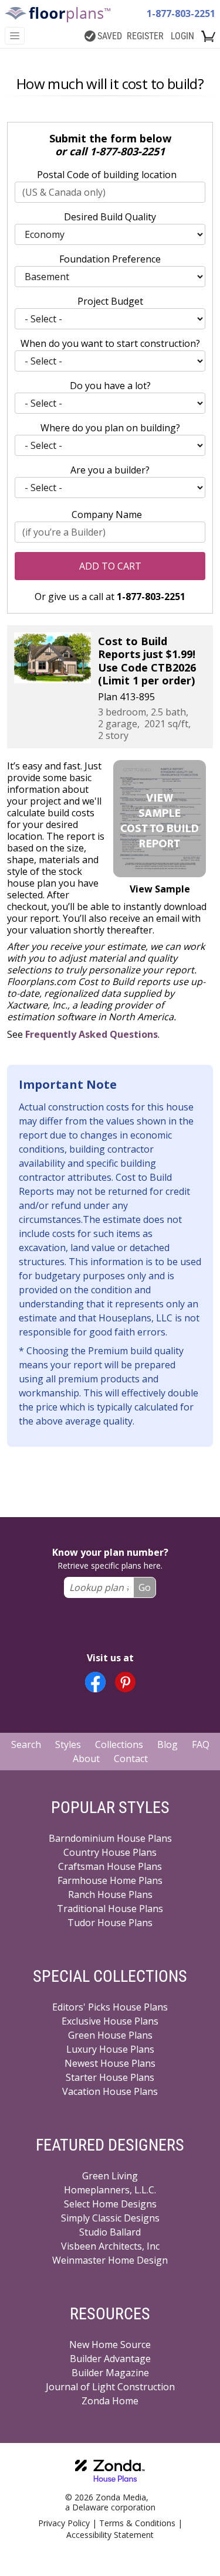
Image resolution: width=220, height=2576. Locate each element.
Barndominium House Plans (110, 1838)
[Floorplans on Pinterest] (125, 1682)
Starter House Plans (110, 2077)
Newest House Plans (110, 2063)
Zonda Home (110, 2401)
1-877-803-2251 (181, 13)
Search (26, 1744)
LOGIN (182, 36)
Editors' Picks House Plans (110, 2007)
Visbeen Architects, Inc (110, 2246)
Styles (68, 1744)
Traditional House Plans (110, 1909)
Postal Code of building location (107, 175)
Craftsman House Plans (110, 1866)
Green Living (110, 2176)
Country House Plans (110, 1852)
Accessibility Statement (110, 2535)
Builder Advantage (110, 2359)
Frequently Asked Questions (92, 1034)
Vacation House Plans (110, 2091)
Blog (167, 1744)
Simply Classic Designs (110, 2218)
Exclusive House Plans (110, 2021)
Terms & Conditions (137, 2523)
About (86, 1759)
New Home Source (110, 2345)
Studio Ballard (110, 2232)
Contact (131, 1759)
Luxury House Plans (110, 2049)
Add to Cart (110, 566)
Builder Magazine (110, 2373)
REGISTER (145, 36)
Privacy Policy (64, 2523)
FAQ (201, 1744)
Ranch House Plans (110, 1894)
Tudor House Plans (110, 1923)
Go (145, 1587)
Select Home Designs (110, 2204)
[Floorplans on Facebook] (95, 1682)
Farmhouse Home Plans (110, 1880)
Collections (119, 1744)
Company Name (107, 514)
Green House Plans (110, 2035)
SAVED (110, 36)
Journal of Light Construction (110, 2387)
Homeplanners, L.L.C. (110, 2190)
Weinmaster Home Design (110, 2260)
